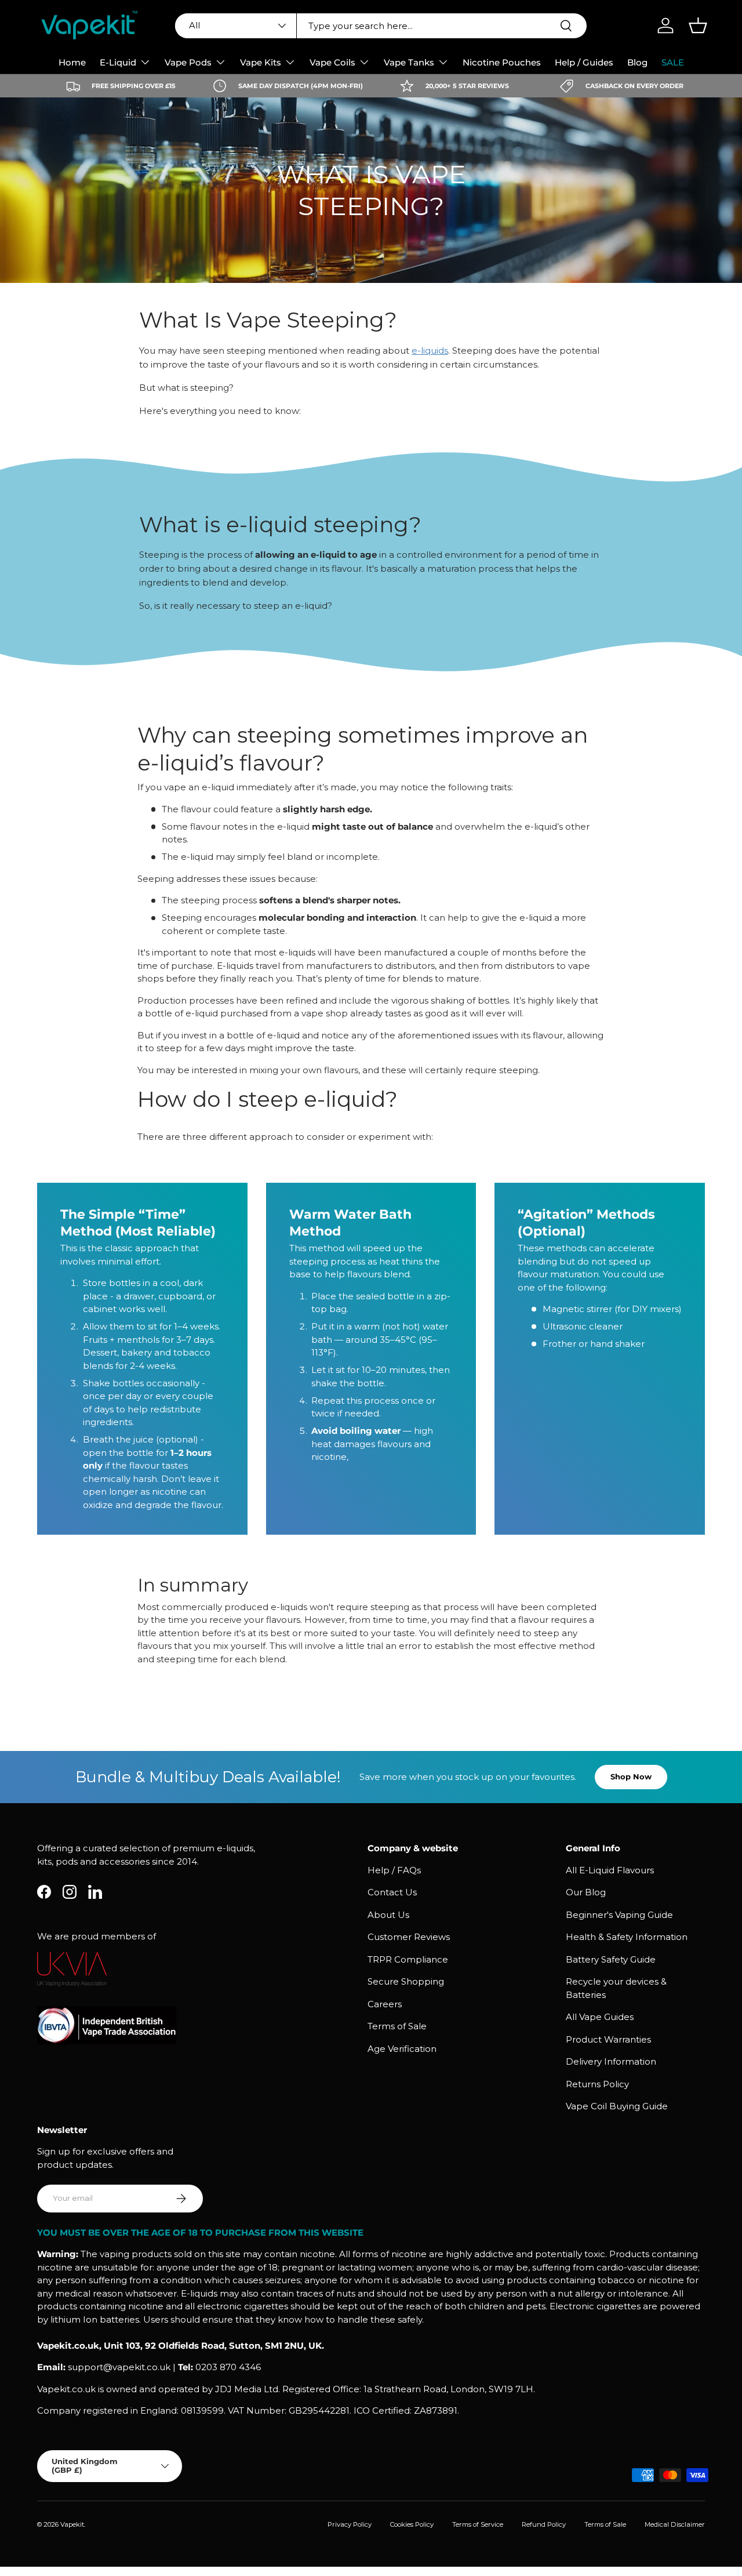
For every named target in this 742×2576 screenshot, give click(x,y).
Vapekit (72, 2524)
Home (72, 62)
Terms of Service (478, 2524)
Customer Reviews (409, 1937)
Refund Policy (544, 2524)
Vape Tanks (409, 62)
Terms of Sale (397, 2026)
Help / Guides (584, 62)
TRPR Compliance (408, 1959)
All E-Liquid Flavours (610, 1870)
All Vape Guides (600, 2017)
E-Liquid (118, 62)
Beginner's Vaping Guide (619, 1915)
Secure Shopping (406, 1981)
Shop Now (631, 1776)
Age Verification (402, 2049)
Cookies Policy (412, 2524)
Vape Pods (188, 62)
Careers (385, 2004)
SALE (673, 62)
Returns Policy (597, 2084)
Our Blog (586, 1892)
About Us (388, 1915)
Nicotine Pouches (502, 62)
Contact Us (392, 1892)
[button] (698, 26)
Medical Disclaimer (675, 2524)
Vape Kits (261, 62)
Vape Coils (332, 62)
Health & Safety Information (627, 1937)
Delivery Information (611, 2061)
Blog (637, 62)
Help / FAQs (394, 1870)
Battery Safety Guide (611, 1959)
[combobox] (381, 26)
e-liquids (430, 350)
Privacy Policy (350, 2524)
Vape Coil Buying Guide (617, 2106)
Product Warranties (608, 2039)
